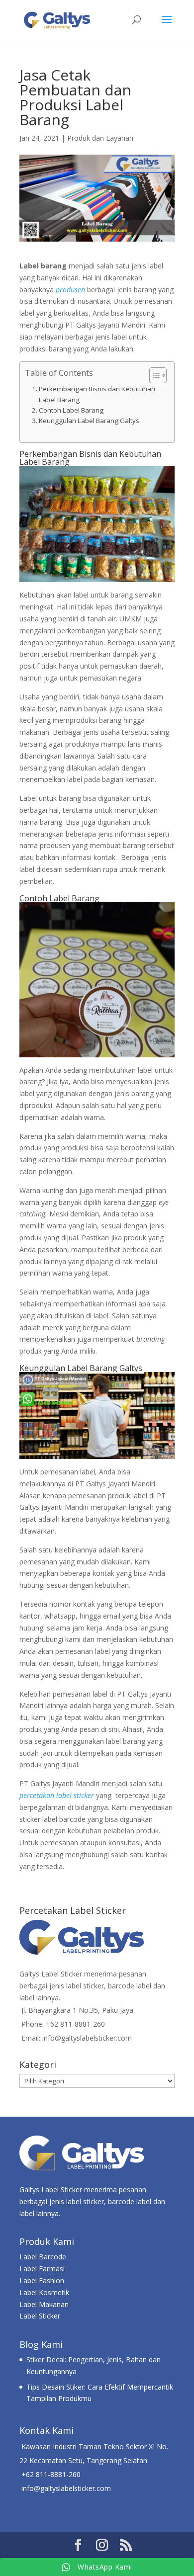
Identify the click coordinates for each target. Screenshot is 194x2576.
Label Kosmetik (44, 2292)
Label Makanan (44, 2304)
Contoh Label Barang (71, 410)
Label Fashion (42, 2280)
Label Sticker (40, 2316)
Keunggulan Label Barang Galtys (89, 421)
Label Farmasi (42, 2269)
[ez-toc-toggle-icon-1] (153, 375)
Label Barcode (43, 2257)
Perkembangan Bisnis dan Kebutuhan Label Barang (97, 394)
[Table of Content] (158, 375)
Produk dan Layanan (100, 138)
